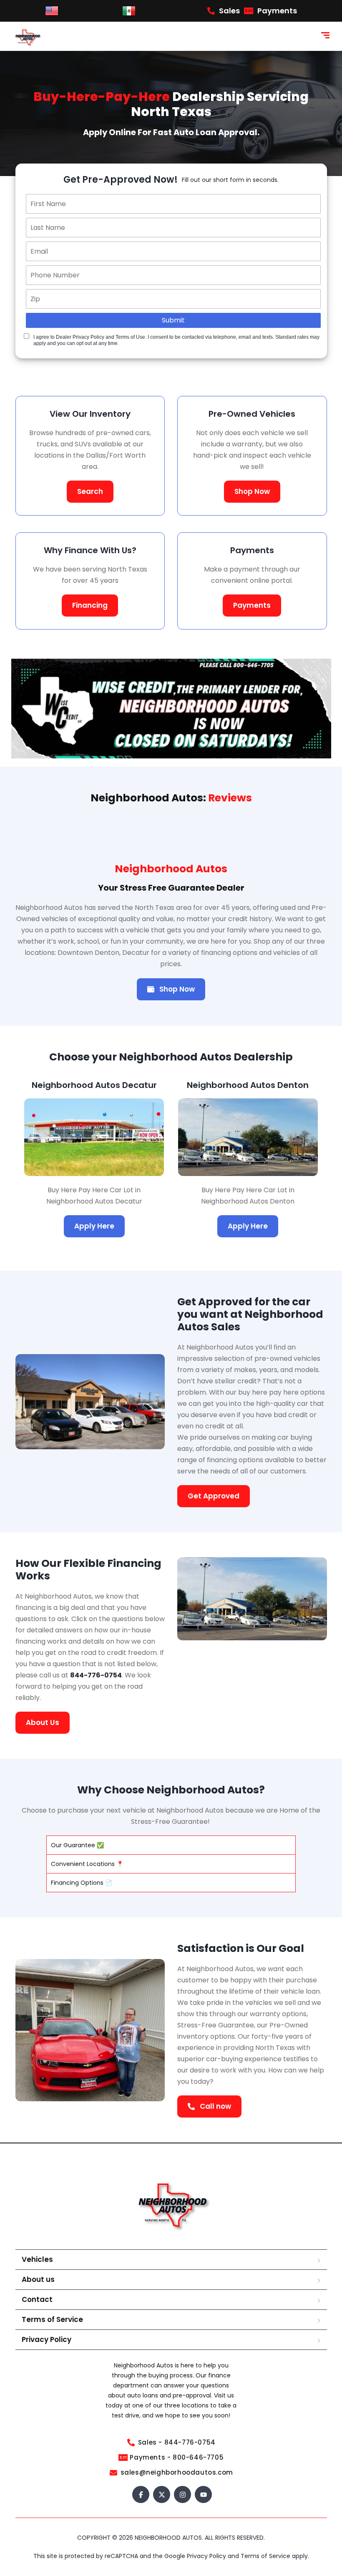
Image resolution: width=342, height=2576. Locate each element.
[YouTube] (203, 2495)
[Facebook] (141, 2495)
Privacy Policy (47, 2340)
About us (38, 2280)
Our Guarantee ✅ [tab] (77, 1845)
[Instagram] (182, 2495)
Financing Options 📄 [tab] (82, 1883)
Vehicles (37, 2260)
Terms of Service (52, 2320)
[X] (162, 2495)
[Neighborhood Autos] (27, 36)
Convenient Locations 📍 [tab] (87, 1864)
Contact (37, 2300)
